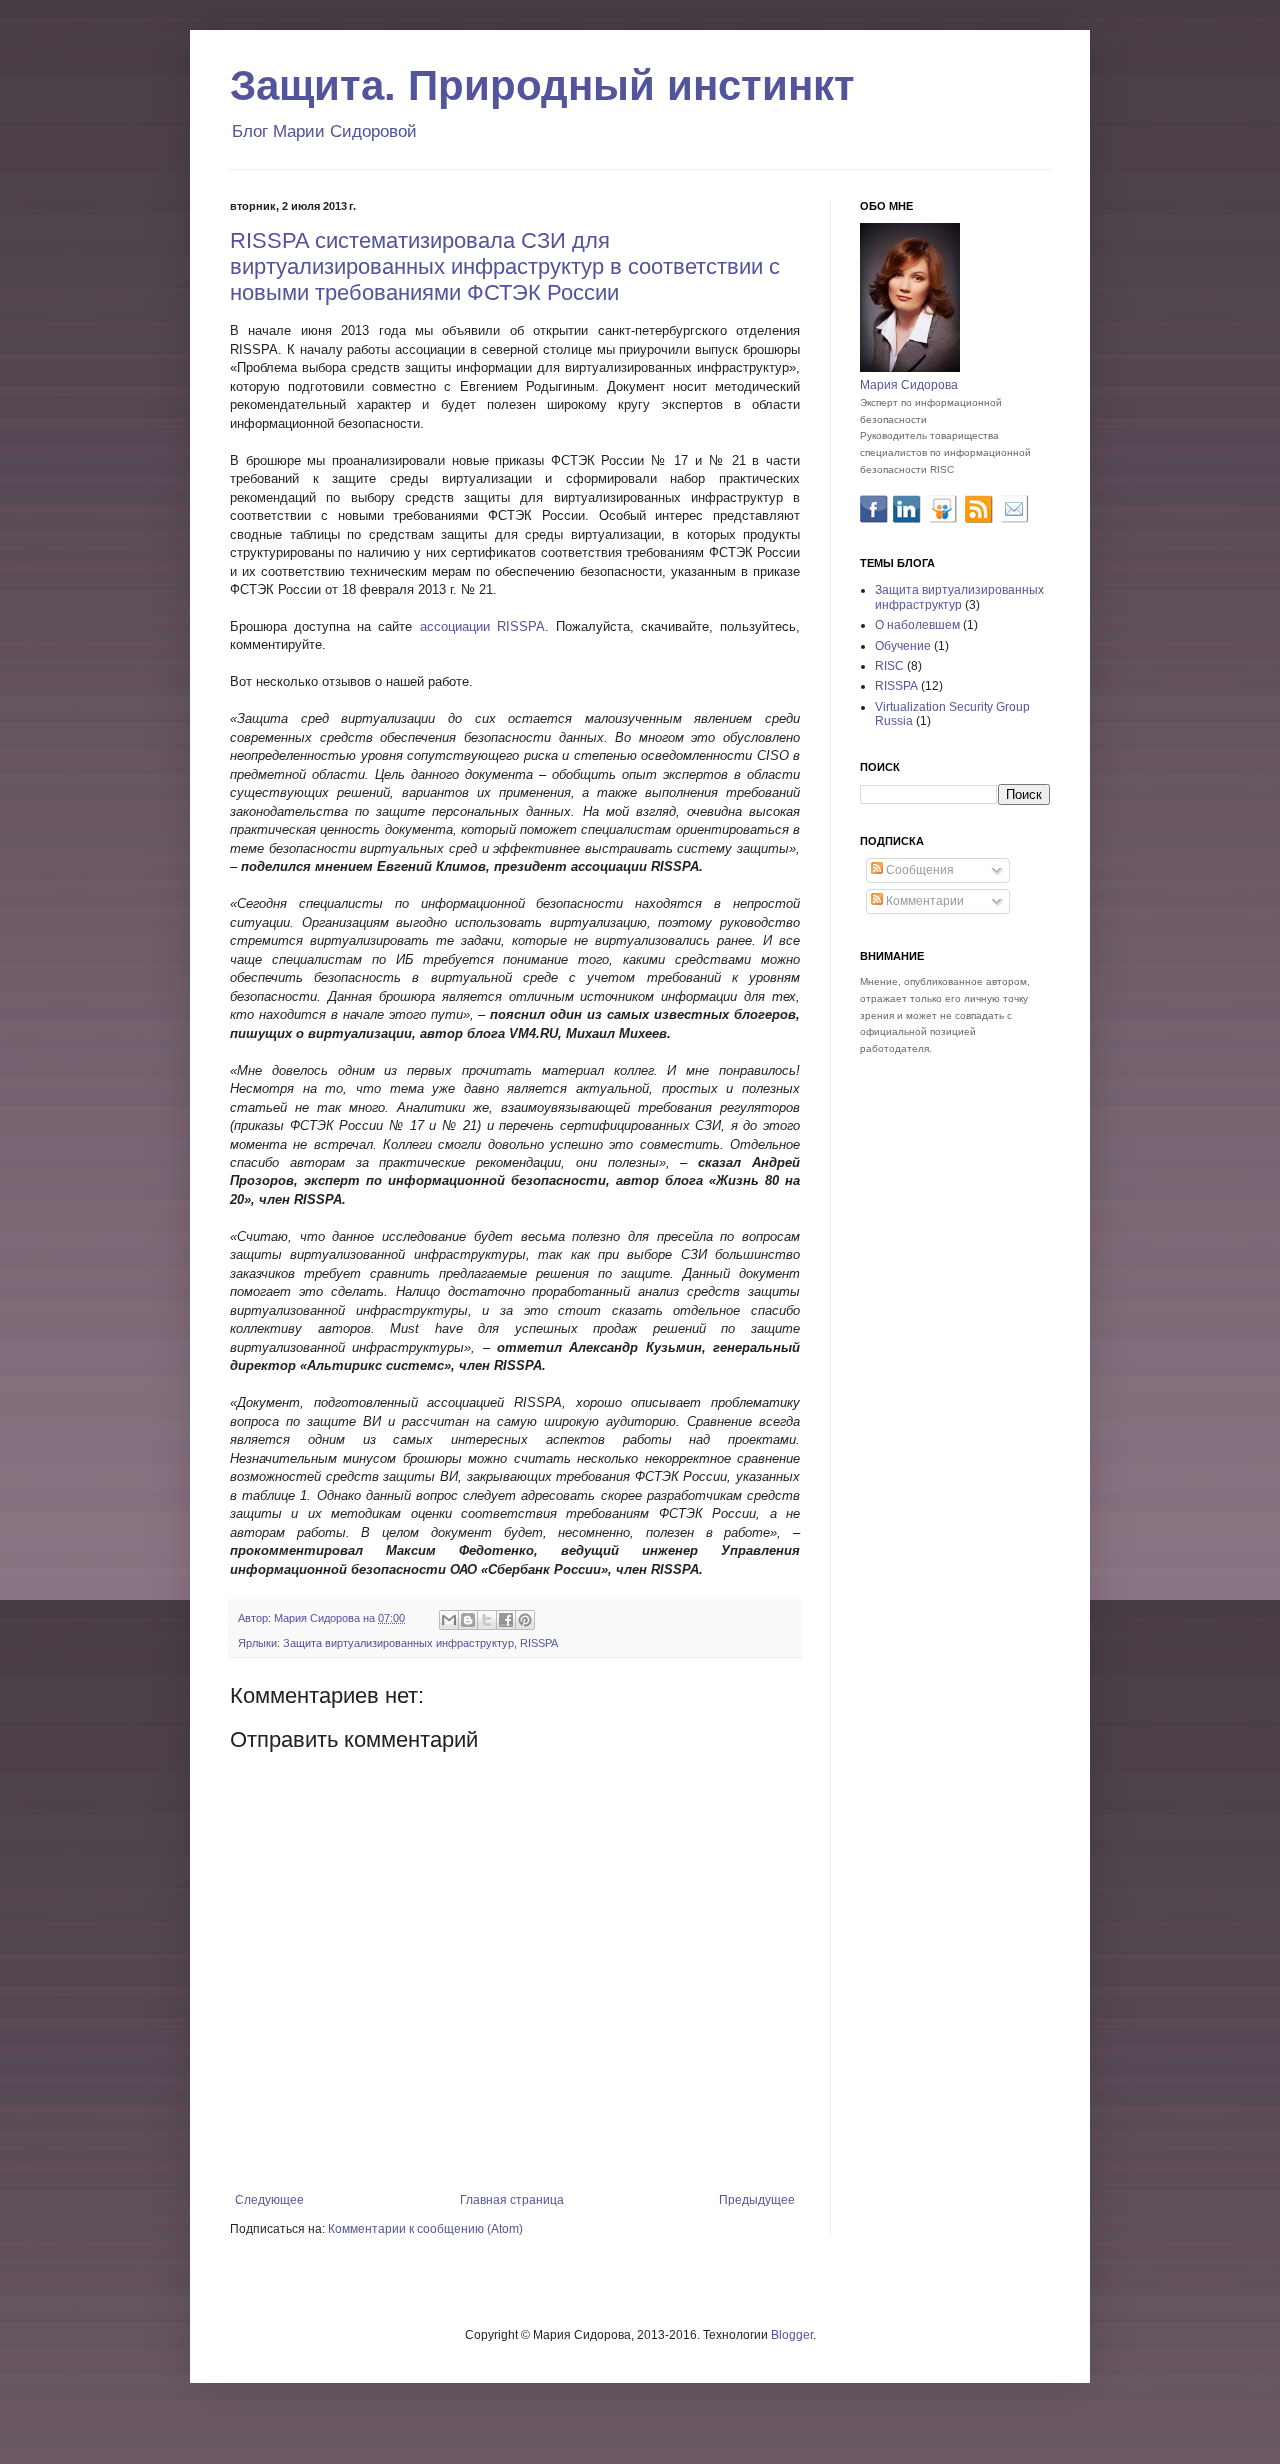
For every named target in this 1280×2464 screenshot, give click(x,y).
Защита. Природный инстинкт (542, 85)
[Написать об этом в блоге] (468, 1620)
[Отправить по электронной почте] (449, 1620)
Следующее (269, 2200)
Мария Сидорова (909, 385)
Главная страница (512, 2200)
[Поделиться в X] (487, 1620)
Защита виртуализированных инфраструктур (398, 1643)
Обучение (903, 646)
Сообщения (918, 870)
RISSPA (539, 1643)
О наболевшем (917, 625)
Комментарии (923, 901)
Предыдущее (757, 2200)
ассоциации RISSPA (482, 626)
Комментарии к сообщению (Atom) (425, 2229)
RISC (889, 666)
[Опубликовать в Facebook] (506, 1620)
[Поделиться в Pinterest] (525, 1620)
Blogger (792, 2335)
